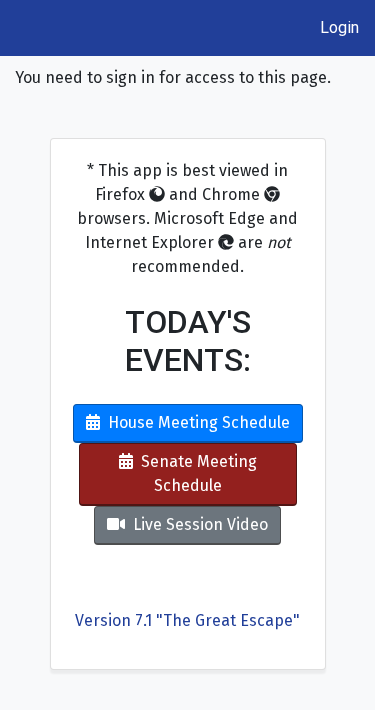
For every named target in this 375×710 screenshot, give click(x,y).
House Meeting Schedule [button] (199, 422)
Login (339, 27)
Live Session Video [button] (200, 524)
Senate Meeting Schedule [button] (199, 473)
